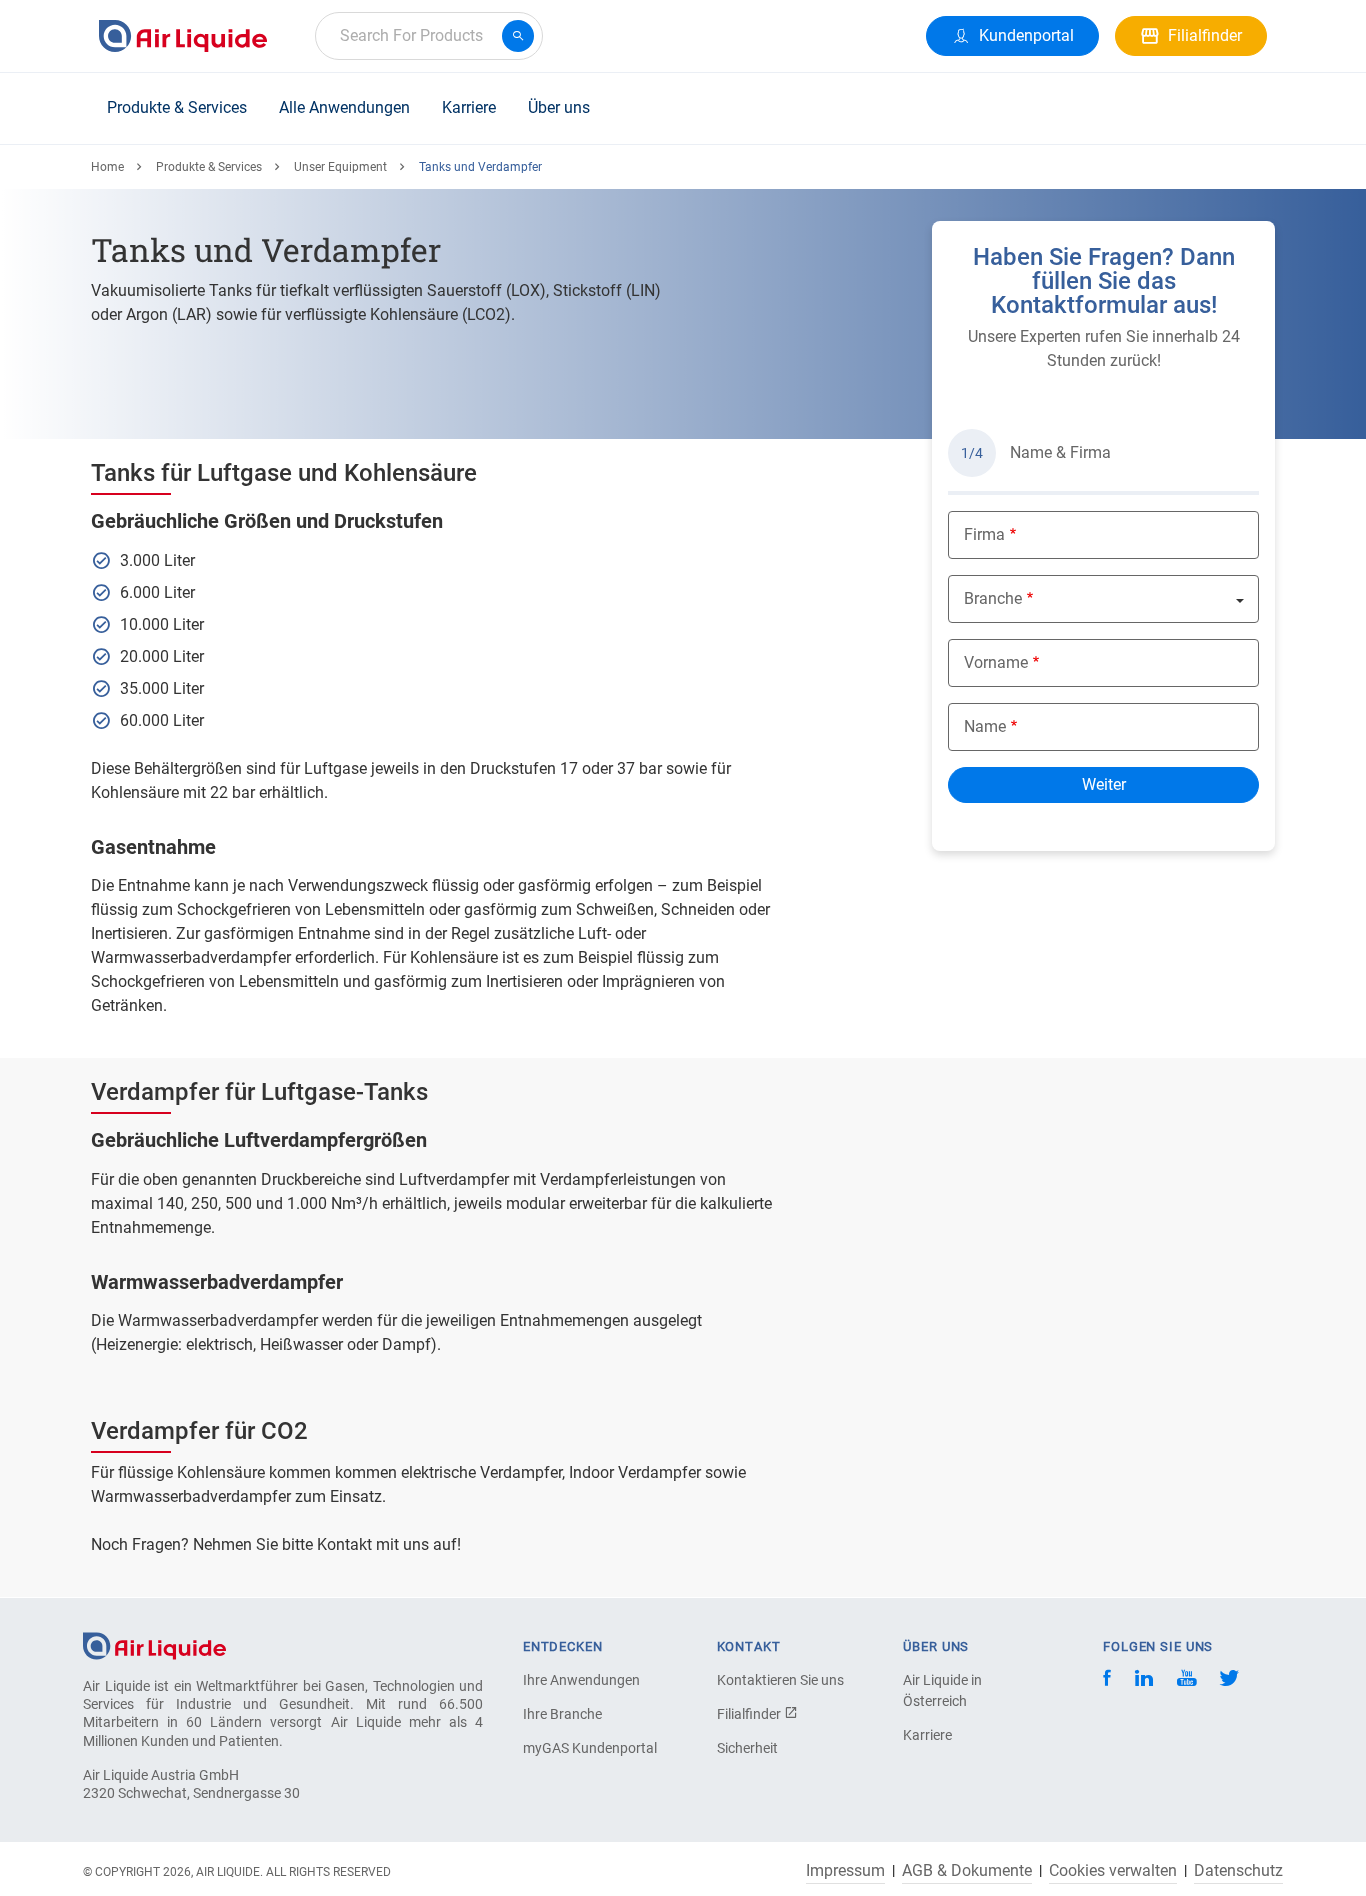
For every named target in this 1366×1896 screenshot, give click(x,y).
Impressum (845, 1871)
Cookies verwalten (1113, 1871)
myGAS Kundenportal (590, 1748)
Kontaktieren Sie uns (780, 1680)
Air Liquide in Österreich (942, 1690)
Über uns (559, 107)
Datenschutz (1238, 1871)
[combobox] (429, 36)
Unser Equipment (340, 167)
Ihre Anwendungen (581, 1680)
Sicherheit (747, 1748)
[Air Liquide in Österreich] (183, 36)
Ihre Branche (562, 1714)
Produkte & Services (177, 107)
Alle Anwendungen (344, 107)
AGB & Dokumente (967, 1871)
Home (107, 167)
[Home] (154, 1644)
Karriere (469, 107)
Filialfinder (750, 1714)
